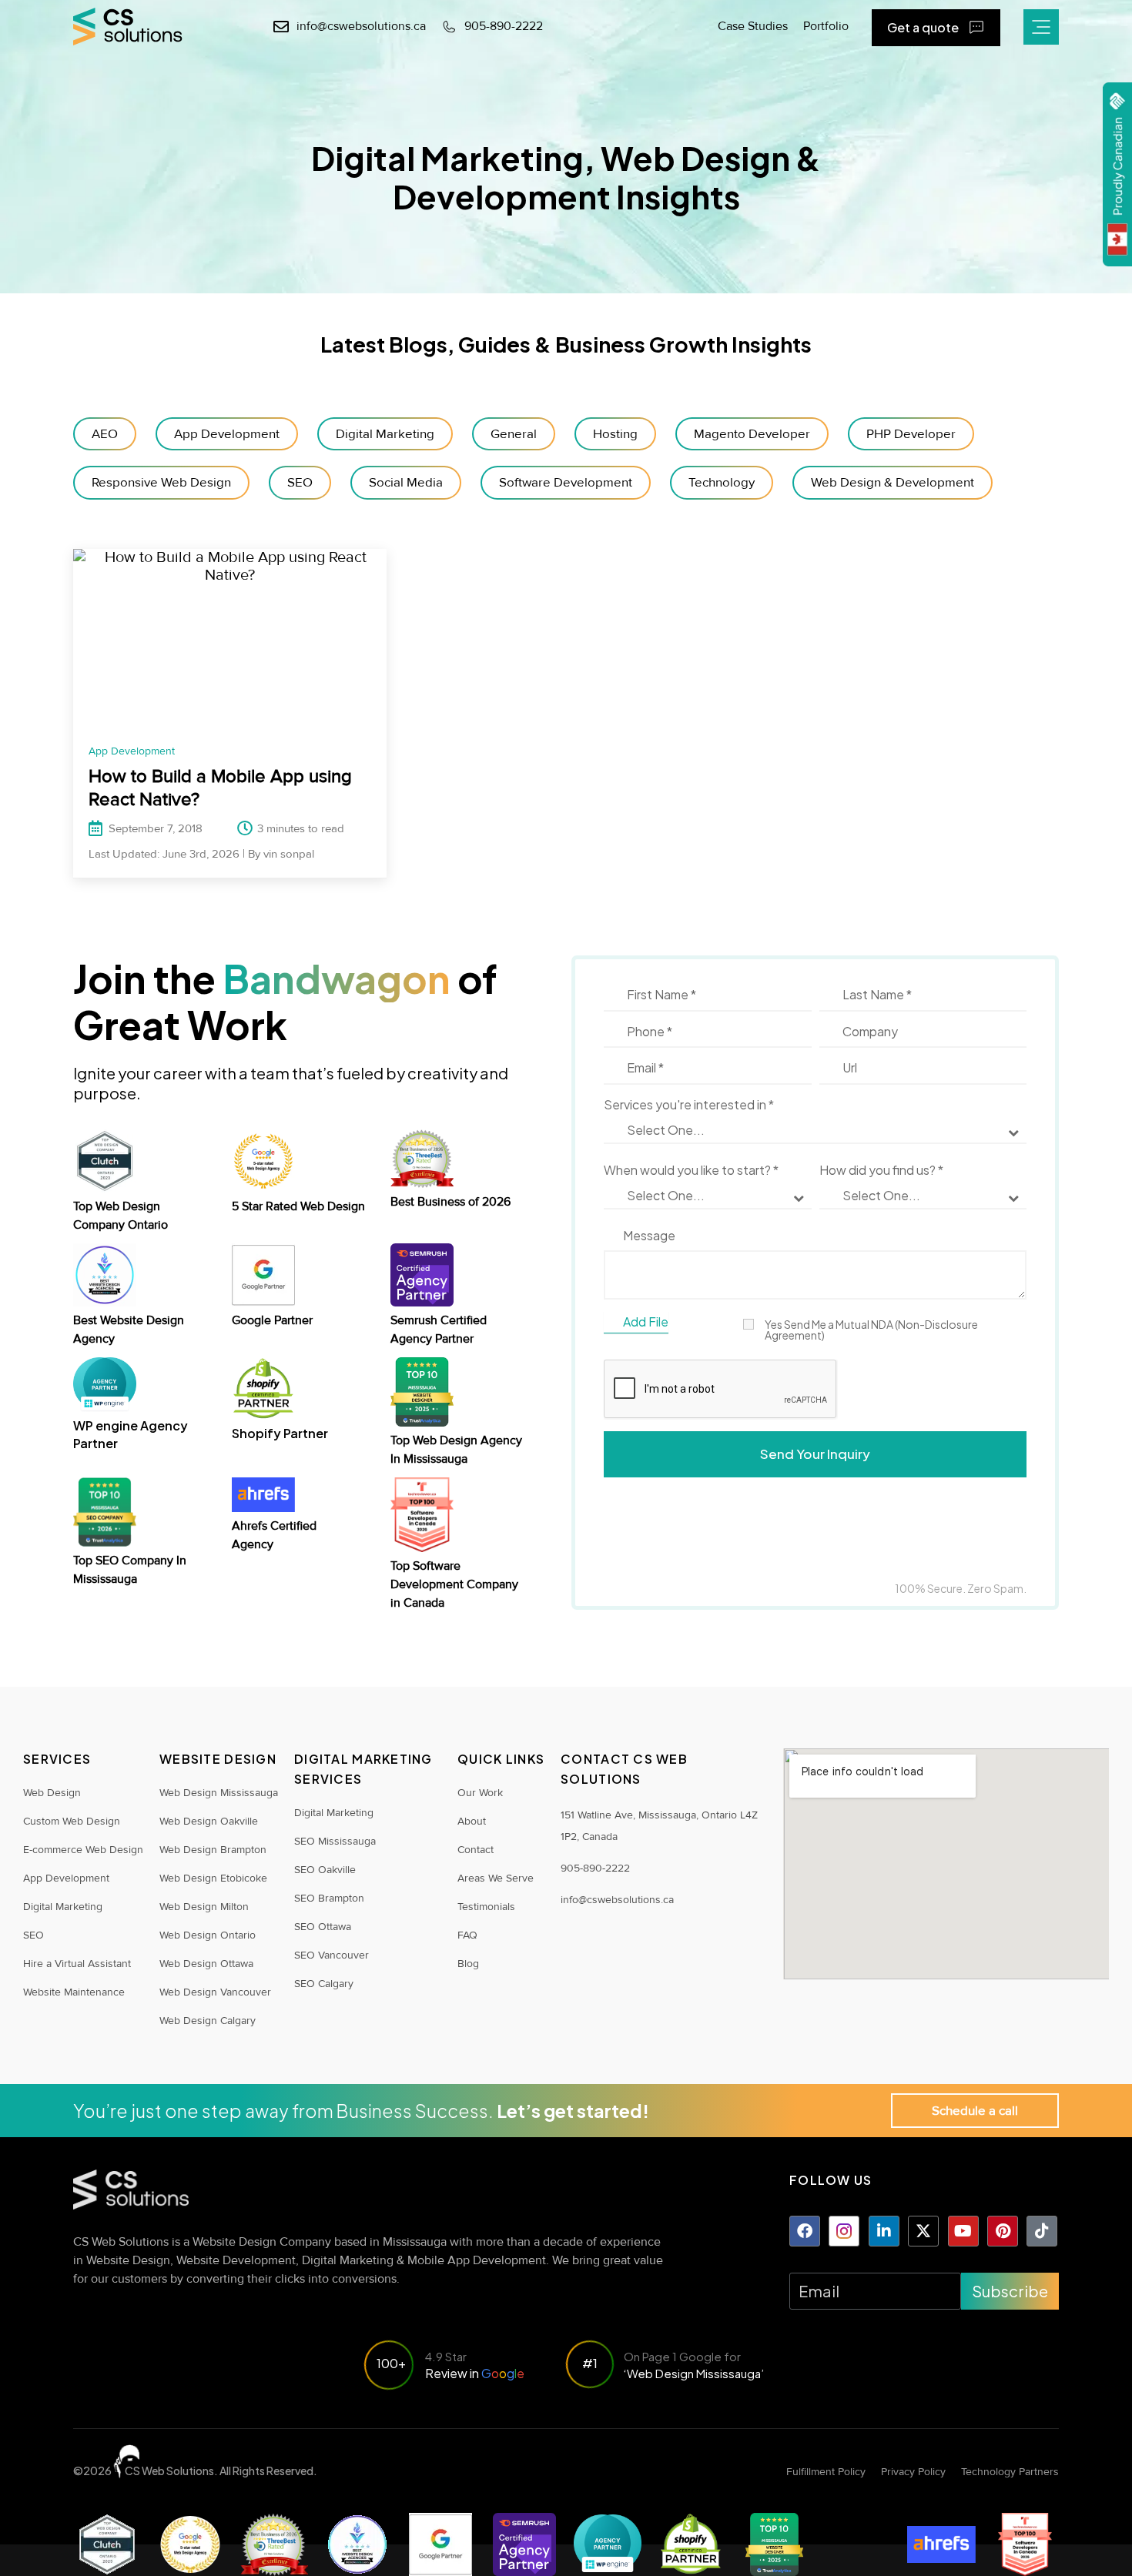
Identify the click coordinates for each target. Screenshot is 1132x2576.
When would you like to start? (691, 1170)
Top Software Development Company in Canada (454, 1584)
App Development (227, 434)
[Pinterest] (1003, 2231)
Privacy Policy (913, 2472)
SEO (300, 482)
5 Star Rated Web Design (298, 1206)
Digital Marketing (385, 434)
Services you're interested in (689, 1105)
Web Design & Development (893, 482)
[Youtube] (963, 2231)
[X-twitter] (923, 2231)
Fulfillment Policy (826, 2472)
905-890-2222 (595, 1868)
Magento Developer (752, 434)
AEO (105, 434)
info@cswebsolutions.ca (617, 1900)
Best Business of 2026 (450, 1202)
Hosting (615, 434)
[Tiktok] (1042, 2231)
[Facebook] (805, 2231)
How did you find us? (881, 1170)
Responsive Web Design (161, 482)
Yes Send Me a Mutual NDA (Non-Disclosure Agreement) (871, 1330)
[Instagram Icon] (844, 2231)
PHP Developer (911, 434)
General (514, 434)
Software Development (566, 482)
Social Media (406, 482)
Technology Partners (1010, 2472)
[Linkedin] (884, 2231)
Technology (722, 482)
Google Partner (272, 1320)
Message (649, 1236)
